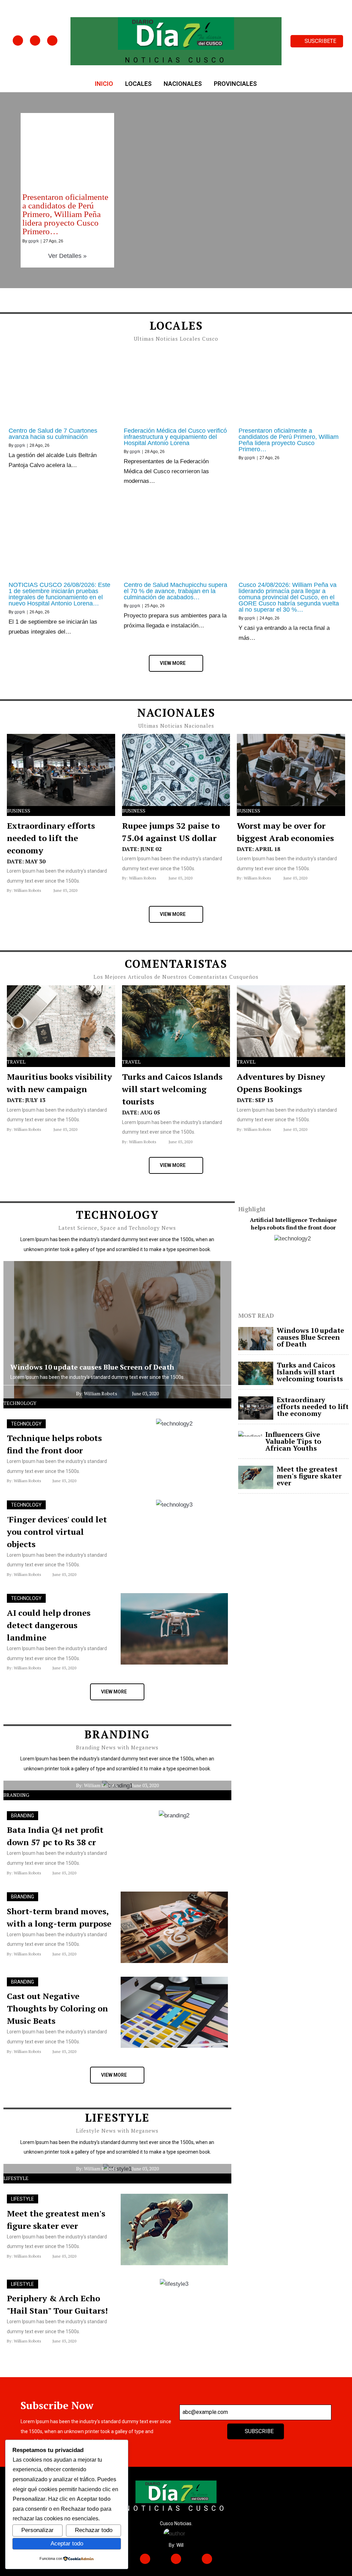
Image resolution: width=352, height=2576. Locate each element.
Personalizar (37, 2530)
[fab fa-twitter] (35, 41)
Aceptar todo (67, 2543)
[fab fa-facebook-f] (18, 41)
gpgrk (34, 241)
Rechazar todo (94, 2530)
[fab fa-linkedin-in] (52, 41)
